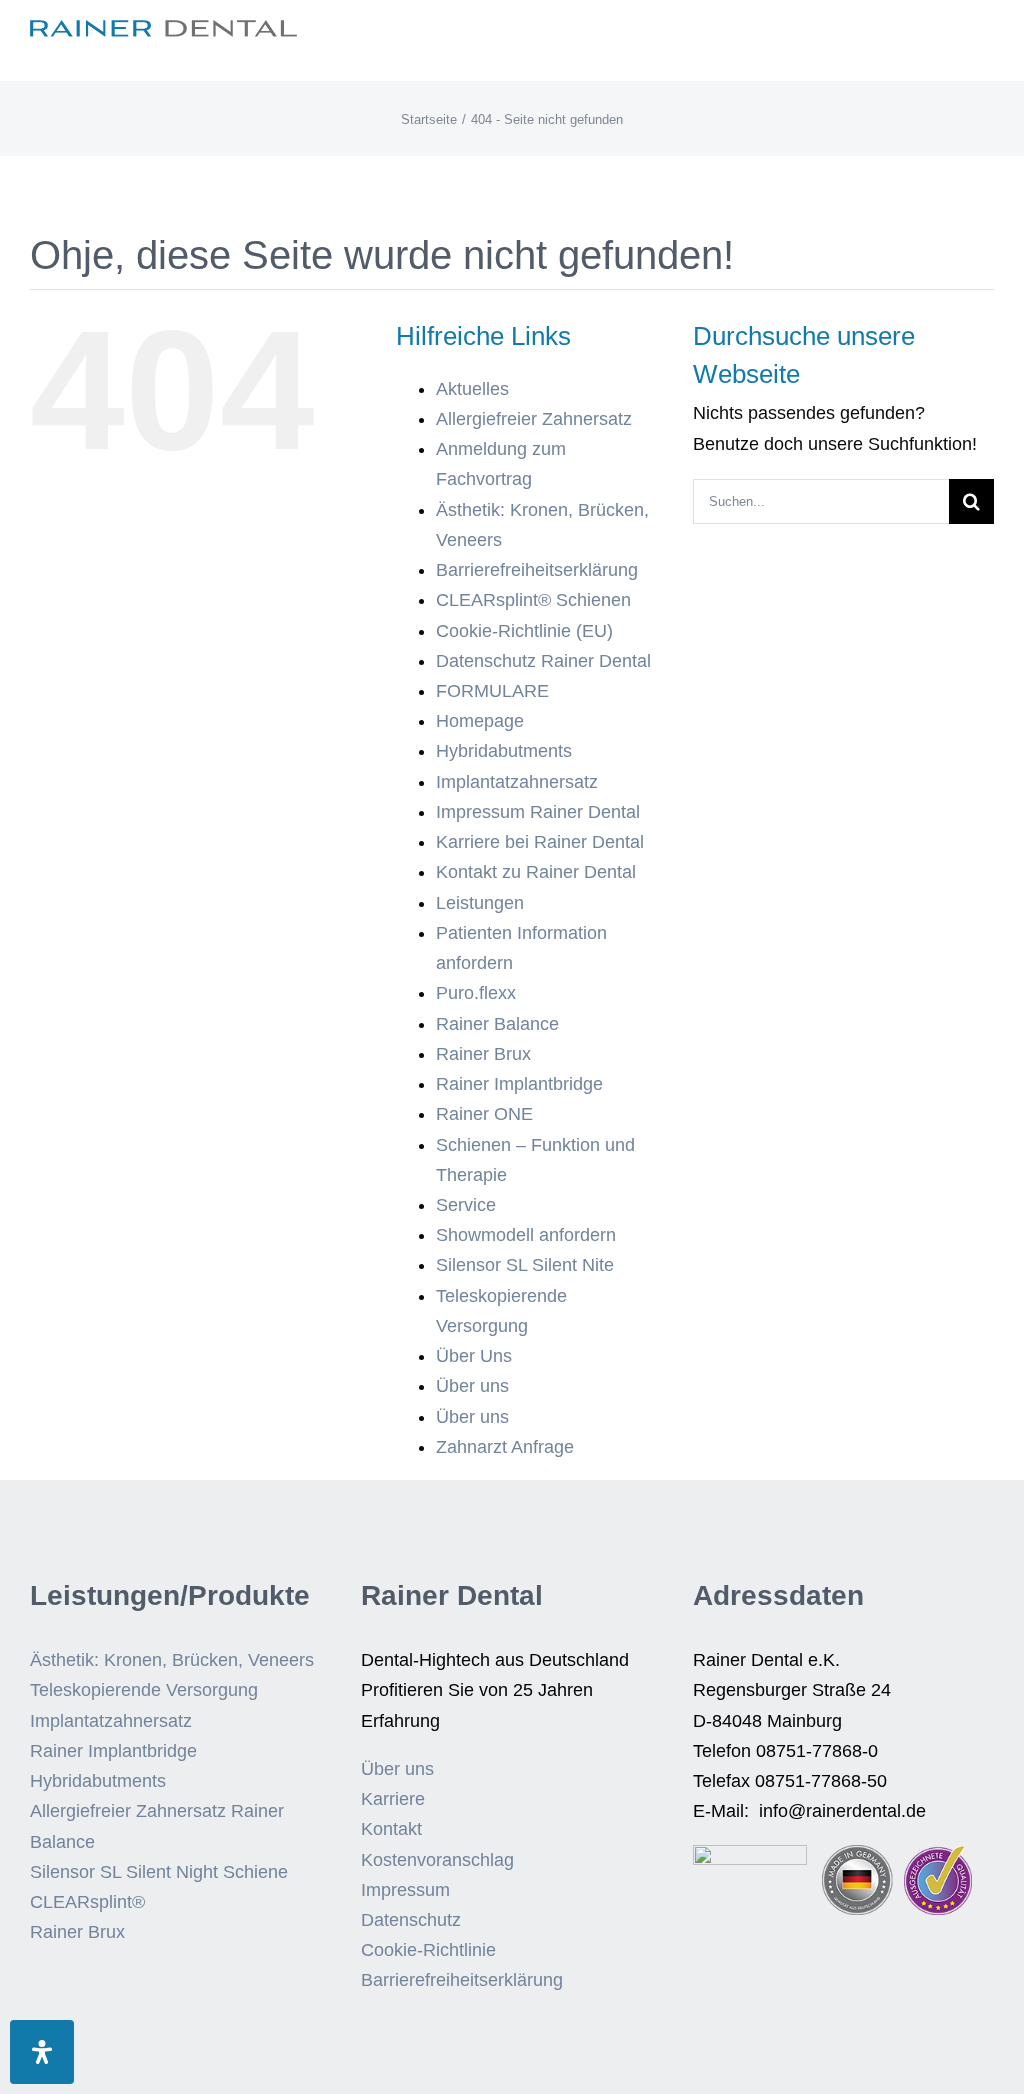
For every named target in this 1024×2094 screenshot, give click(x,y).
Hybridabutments (504, 751)
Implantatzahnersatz (517, 782)
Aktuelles (472, 389)
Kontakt (391, 1829)
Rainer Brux (483, 1054)
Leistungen (480, 903)
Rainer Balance (497, 1024)
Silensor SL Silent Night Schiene (159, 1872)
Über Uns (474, 1356)
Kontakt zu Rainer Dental (536, 872)
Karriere (393, 1799)
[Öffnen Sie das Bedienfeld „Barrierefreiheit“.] (42, 2052)
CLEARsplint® (87, 1902)
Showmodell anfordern (526, 1235)
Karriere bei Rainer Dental (540, 842)
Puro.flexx (476, 993)
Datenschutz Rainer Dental (543, 661)
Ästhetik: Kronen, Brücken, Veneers (172, 1660)
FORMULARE (492, 691)
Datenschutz (411, 1920)
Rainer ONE (484, 1114)
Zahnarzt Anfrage (505, 1447)
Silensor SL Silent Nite (525, 1265)
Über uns (472, 1386)
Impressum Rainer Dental (538, 812)
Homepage (480, 721)
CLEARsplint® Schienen (533, 600)
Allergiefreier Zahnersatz (534, 419)
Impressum (405, 1890)
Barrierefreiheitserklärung (537, 570)
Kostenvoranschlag (437, 1860)
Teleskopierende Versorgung (144, 1690)
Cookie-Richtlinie (428, 1950)
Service (466, 1205)
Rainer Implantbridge (519, 1084)
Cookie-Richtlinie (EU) (524, 631)
